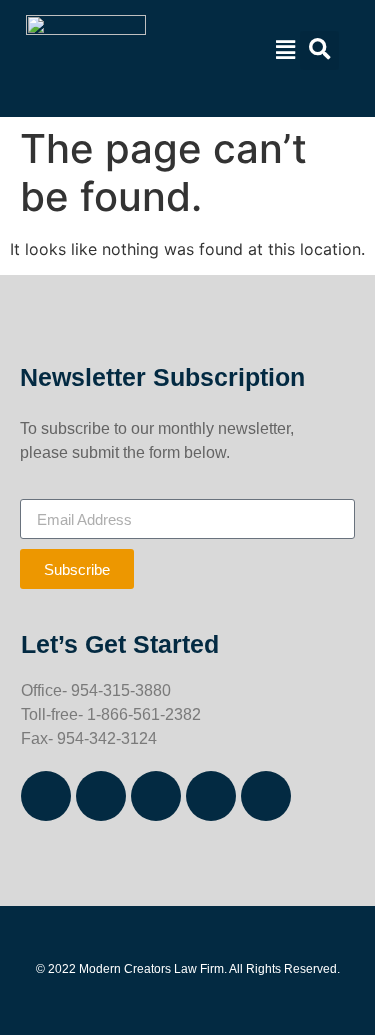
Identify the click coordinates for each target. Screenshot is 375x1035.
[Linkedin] (156, 796)
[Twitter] (211, 796)
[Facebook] (46, 796)
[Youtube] (266, 796)
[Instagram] (101, 796)
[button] (283, 50)
